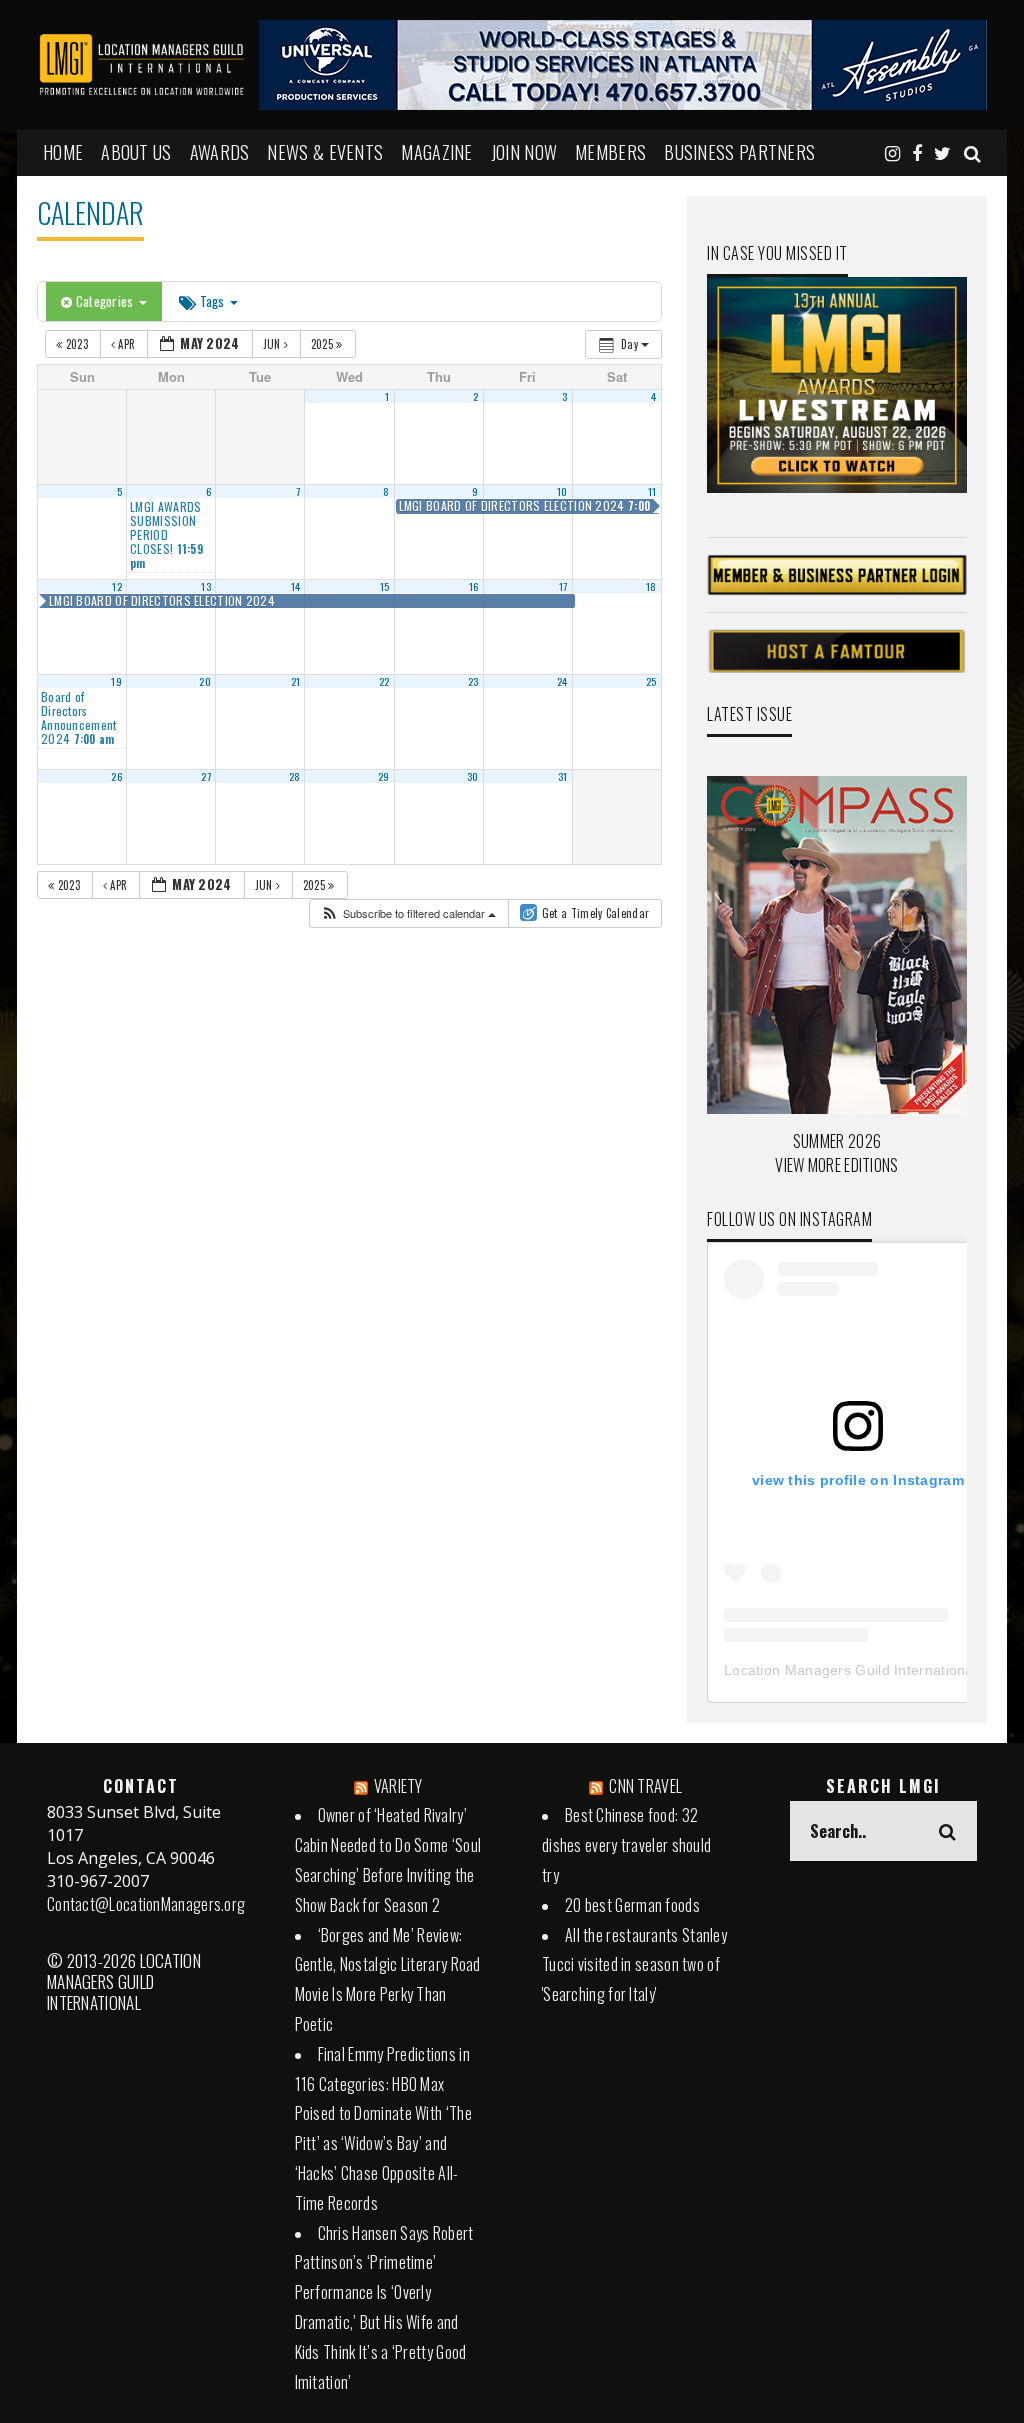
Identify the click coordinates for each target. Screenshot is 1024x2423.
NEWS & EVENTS (325, 152)
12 (117, 586)
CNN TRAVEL (645, 1786)
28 (295, 776)
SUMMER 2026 (837, 1141)
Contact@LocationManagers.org (146, 1904)
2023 (76, 344)
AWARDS (220, 152)
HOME (63, 152)
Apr (127, 344)
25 (651, 681)
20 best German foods (632, 1905)
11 (652, 491)
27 (206, 776)
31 (563, 776)
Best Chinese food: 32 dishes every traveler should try (626, 1845)
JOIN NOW (524, 152)
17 (563, 586)
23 (473, 681)
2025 (324, 344)
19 (116, 681)
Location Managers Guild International (850, 1670)
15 (385, 586)
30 (473, 776)
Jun (273, 344)
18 (651, 586)
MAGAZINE (436, 152)
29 (384, 776)
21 (296, 681)
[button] (408, 913)
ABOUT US (136, 152)
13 (206, 586)
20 (205, 681)
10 (562, 491)
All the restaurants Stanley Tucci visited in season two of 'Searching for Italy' (634, 1965)
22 (384, 681)
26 (116, 776)
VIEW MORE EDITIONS (836, 1165)
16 (474, 586)
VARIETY (398, 1786)
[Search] (972, 152)
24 (562, 681)
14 (296, 586)
